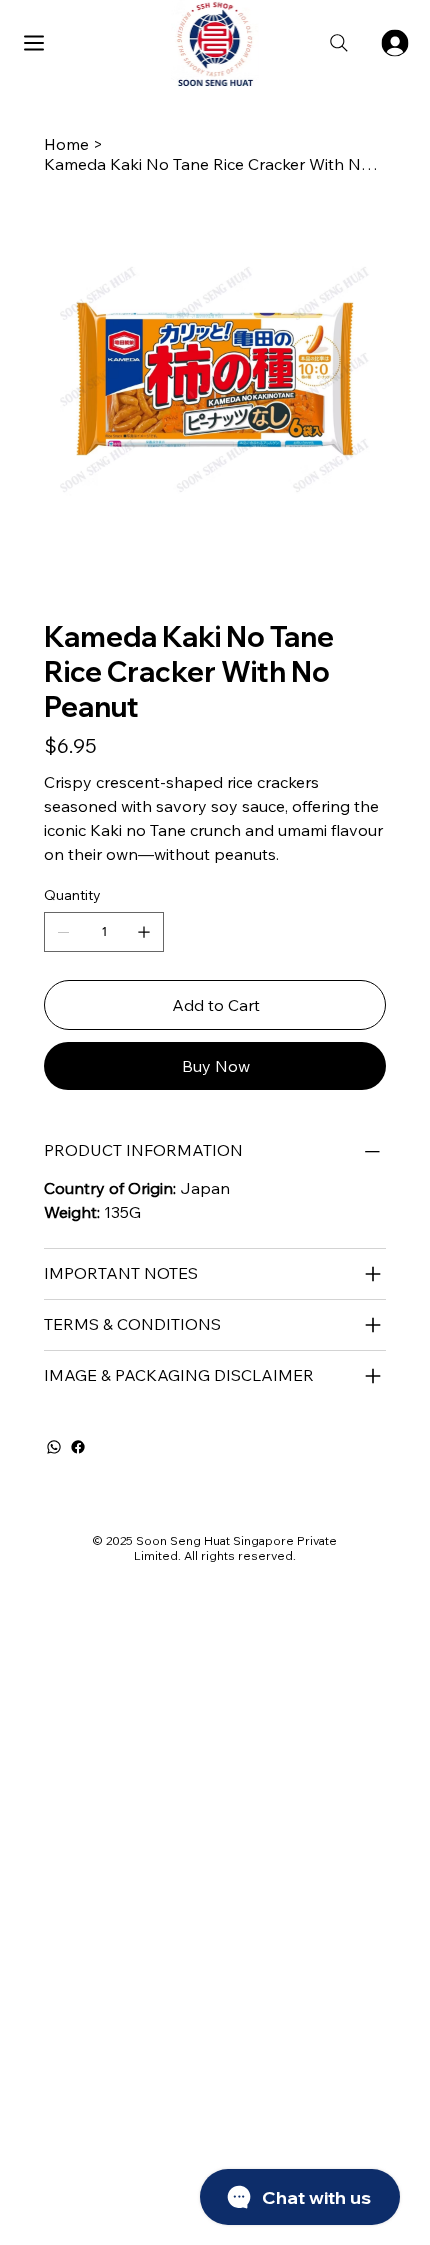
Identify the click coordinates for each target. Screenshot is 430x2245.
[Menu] (35, 43)
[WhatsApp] (54, 1447)
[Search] (339, 43)
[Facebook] (78, 1447)
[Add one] (144, 932)
